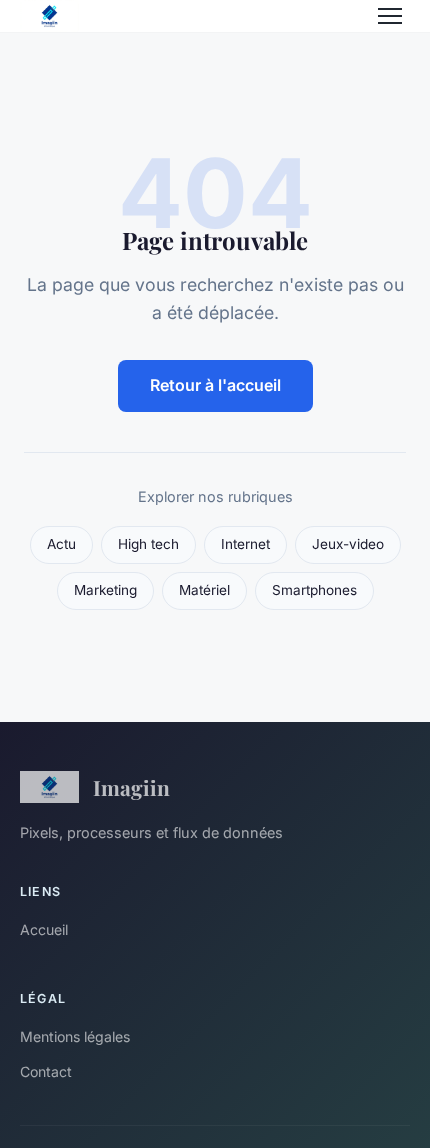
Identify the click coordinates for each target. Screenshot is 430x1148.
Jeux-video (348, 544)
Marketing (105, 590)
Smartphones (314, 590)
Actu (61, 544)
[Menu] (390, 16)
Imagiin (131, 787)
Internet (245, 544)
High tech (148, 544)
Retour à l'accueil (215, 385)
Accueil (44, 929)
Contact (46, 1071)
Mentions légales (75, 1036)
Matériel (204, 590)
